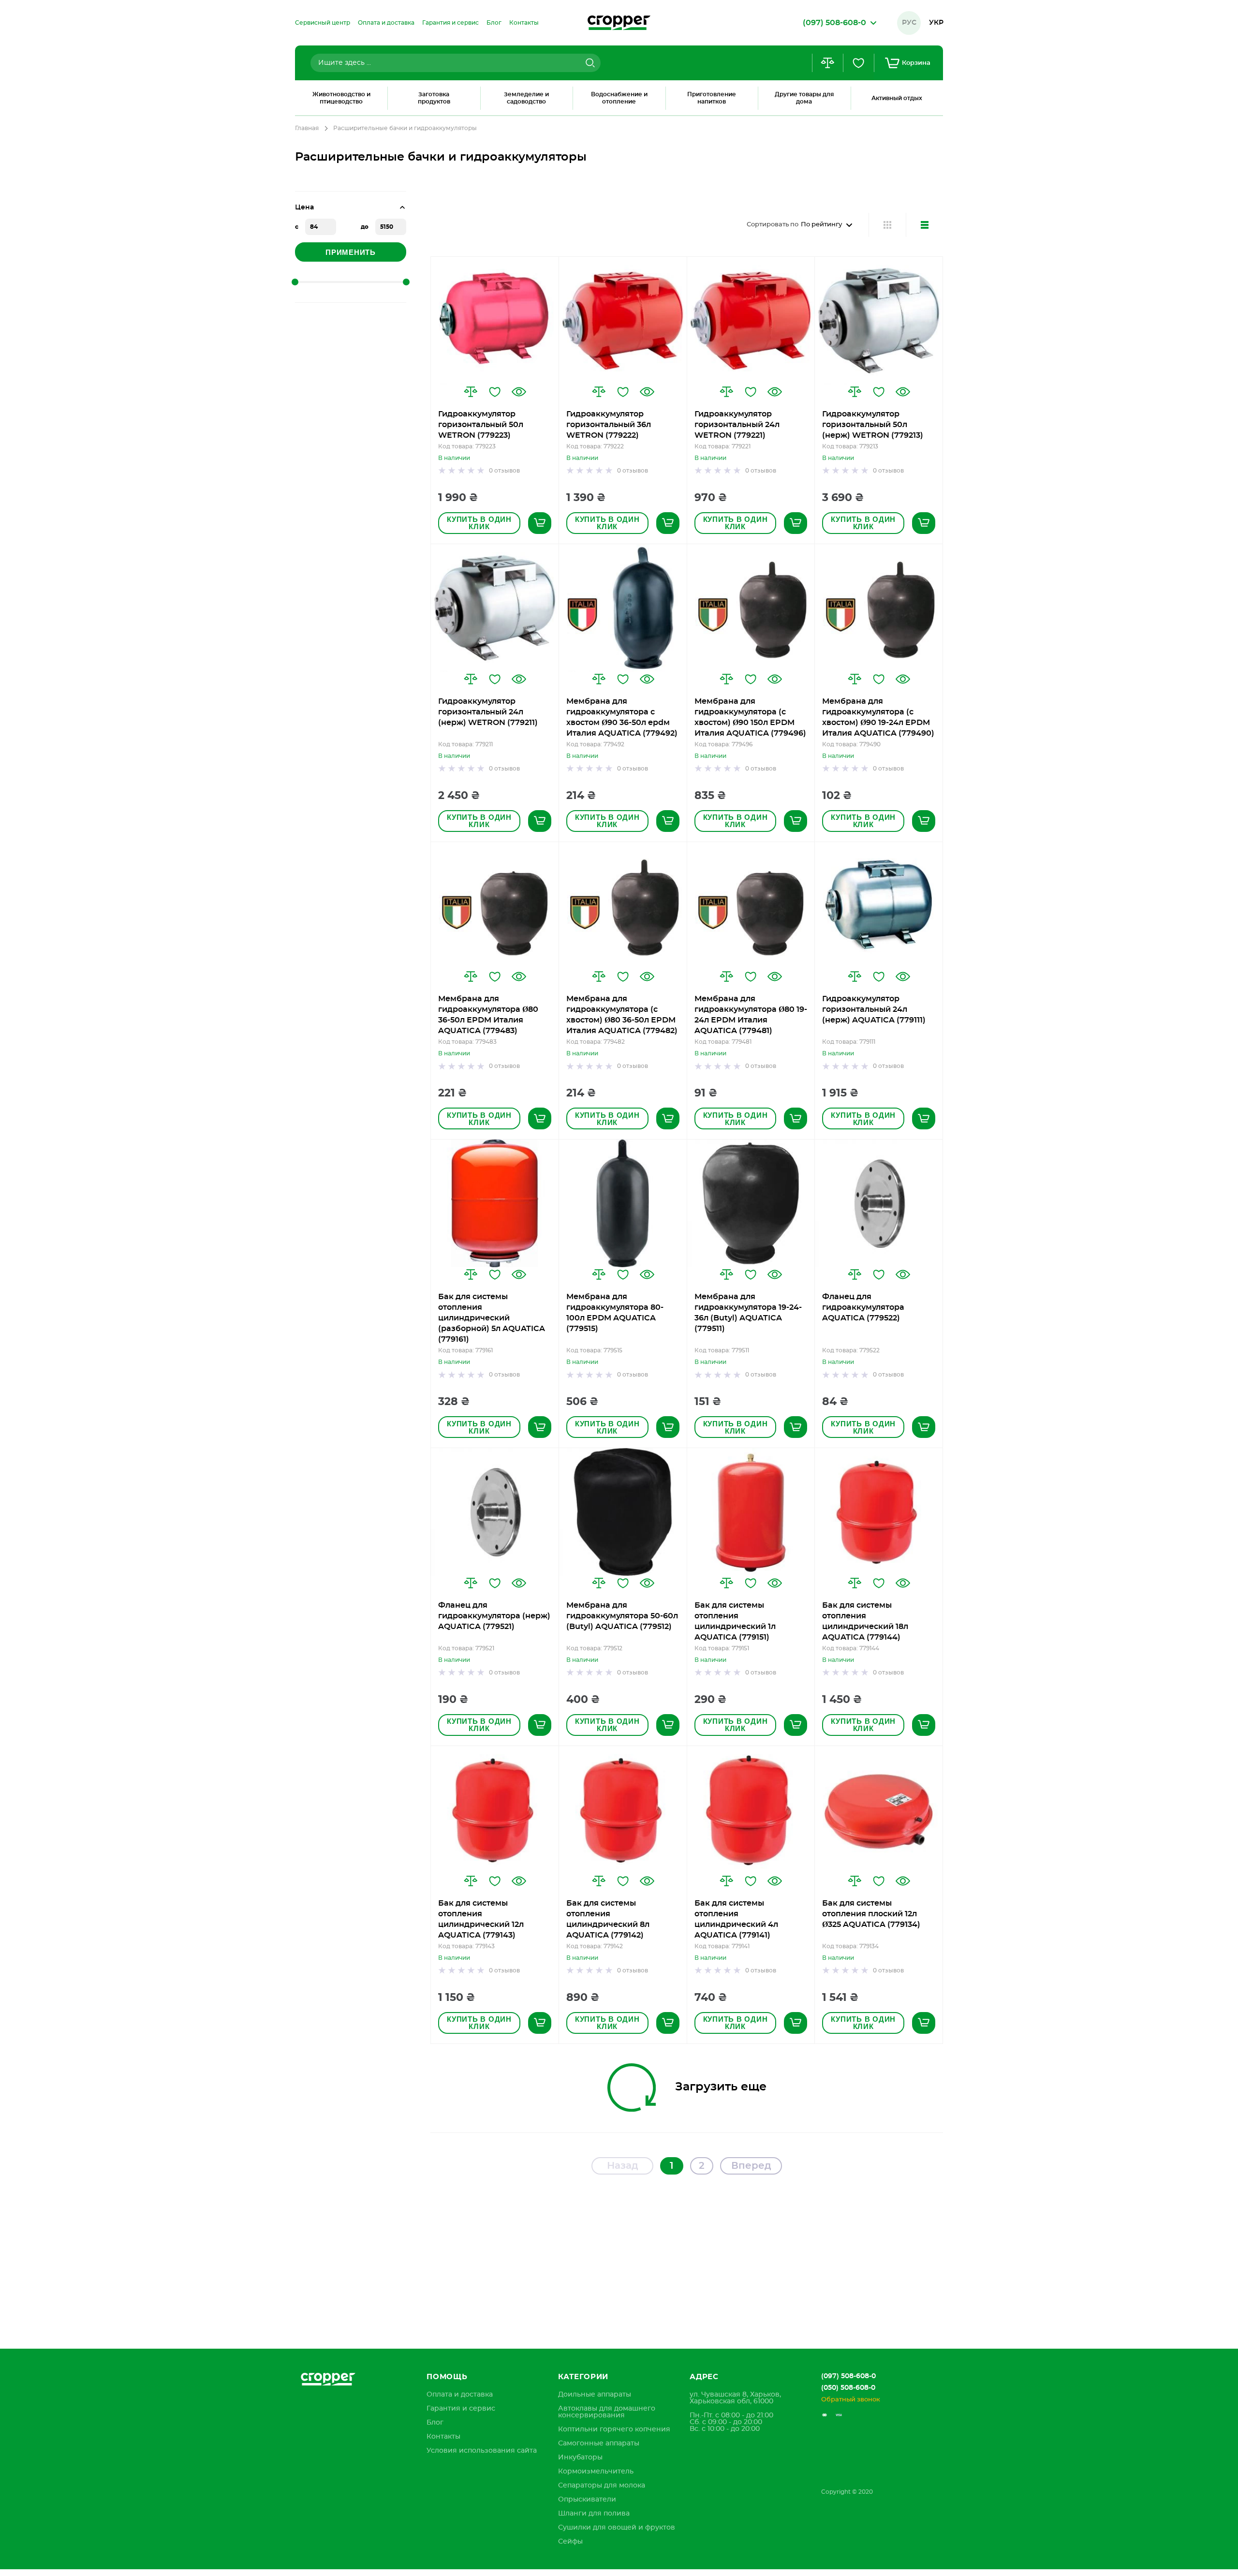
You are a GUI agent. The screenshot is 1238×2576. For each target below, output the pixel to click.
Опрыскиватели (587, 2500)
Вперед (751, 2166)
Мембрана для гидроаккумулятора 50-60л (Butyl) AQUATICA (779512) (622, 1616)
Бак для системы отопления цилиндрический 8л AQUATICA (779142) (608, 1919)
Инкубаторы (580, 2458)
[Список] (924, 225)
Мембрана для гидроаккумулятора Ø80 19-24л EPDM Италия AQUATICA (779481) (751, 1015)
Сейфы (570, 2542)
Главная (307, 128)
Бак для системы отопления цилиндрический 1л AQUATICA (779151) (735, 1621)
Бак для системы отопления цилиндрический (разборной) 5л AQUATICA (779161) (492, 1318)
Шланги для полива (594, 2514)
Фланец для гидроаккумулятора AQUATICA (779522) (863, 1307)
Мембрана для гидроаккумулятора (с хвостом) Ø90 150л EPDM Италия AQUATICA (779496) (750, 717)
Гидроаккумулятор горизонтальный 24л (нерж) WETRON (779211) (488, 712)
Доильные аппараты (595, 2395)
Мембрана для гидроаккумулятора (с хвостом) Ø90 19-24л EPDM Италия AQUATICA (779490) (878, 717)
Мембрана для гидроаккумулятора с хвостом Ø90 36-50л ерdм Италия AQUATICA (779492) (622, 717)
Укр (936, 23)
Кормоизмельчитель (596, 2472)
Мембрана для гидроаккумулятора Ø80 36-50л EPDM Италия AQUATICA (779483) (488, 1015)
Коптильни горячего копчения (614, 2429)
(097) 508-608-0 (848, 2376)
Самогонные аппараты (599, 2443)
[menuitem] (323, 23)
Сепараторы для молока (602, 2486)
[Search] (589, 63)
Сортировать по (773, 225)
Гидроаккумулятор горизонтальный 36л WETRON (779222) (609, 425)
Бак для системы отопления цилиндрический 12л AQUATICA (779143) (481, 1919)
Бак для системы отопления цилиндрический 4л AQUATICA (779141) (736, 1919)
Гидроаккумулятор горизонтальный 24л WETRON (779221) (737, 425)
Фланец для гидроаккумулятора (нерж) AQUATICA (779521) (494, 1616)
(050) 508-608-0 (848, 2388)
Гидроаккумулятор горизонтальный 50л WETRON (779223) (481, 425)
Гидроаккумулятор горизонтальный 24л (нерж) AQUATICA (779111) (874, 1009)
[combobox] (456, 63)
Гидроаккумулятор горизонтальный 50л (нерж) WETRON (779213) (873, 425)
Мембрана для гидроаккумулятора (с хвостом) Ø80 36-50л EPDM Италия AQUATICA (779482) (622, 1015)
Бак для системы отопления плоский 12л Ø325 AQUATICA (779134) (871, 1914)
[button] (471, 392)
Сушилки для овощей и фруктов (617, 2528)
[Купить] (540, 523)
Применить (351, 252)
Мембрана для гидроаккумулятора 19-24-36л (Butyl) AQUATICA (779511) (748, 1313)
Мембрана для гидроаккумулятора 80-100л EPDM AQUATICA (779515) (615, 1313)
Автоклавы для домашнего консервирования (607, 2412)
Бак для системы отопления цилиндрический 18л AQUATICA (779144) (865, 1621)
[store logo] (619, 23)
